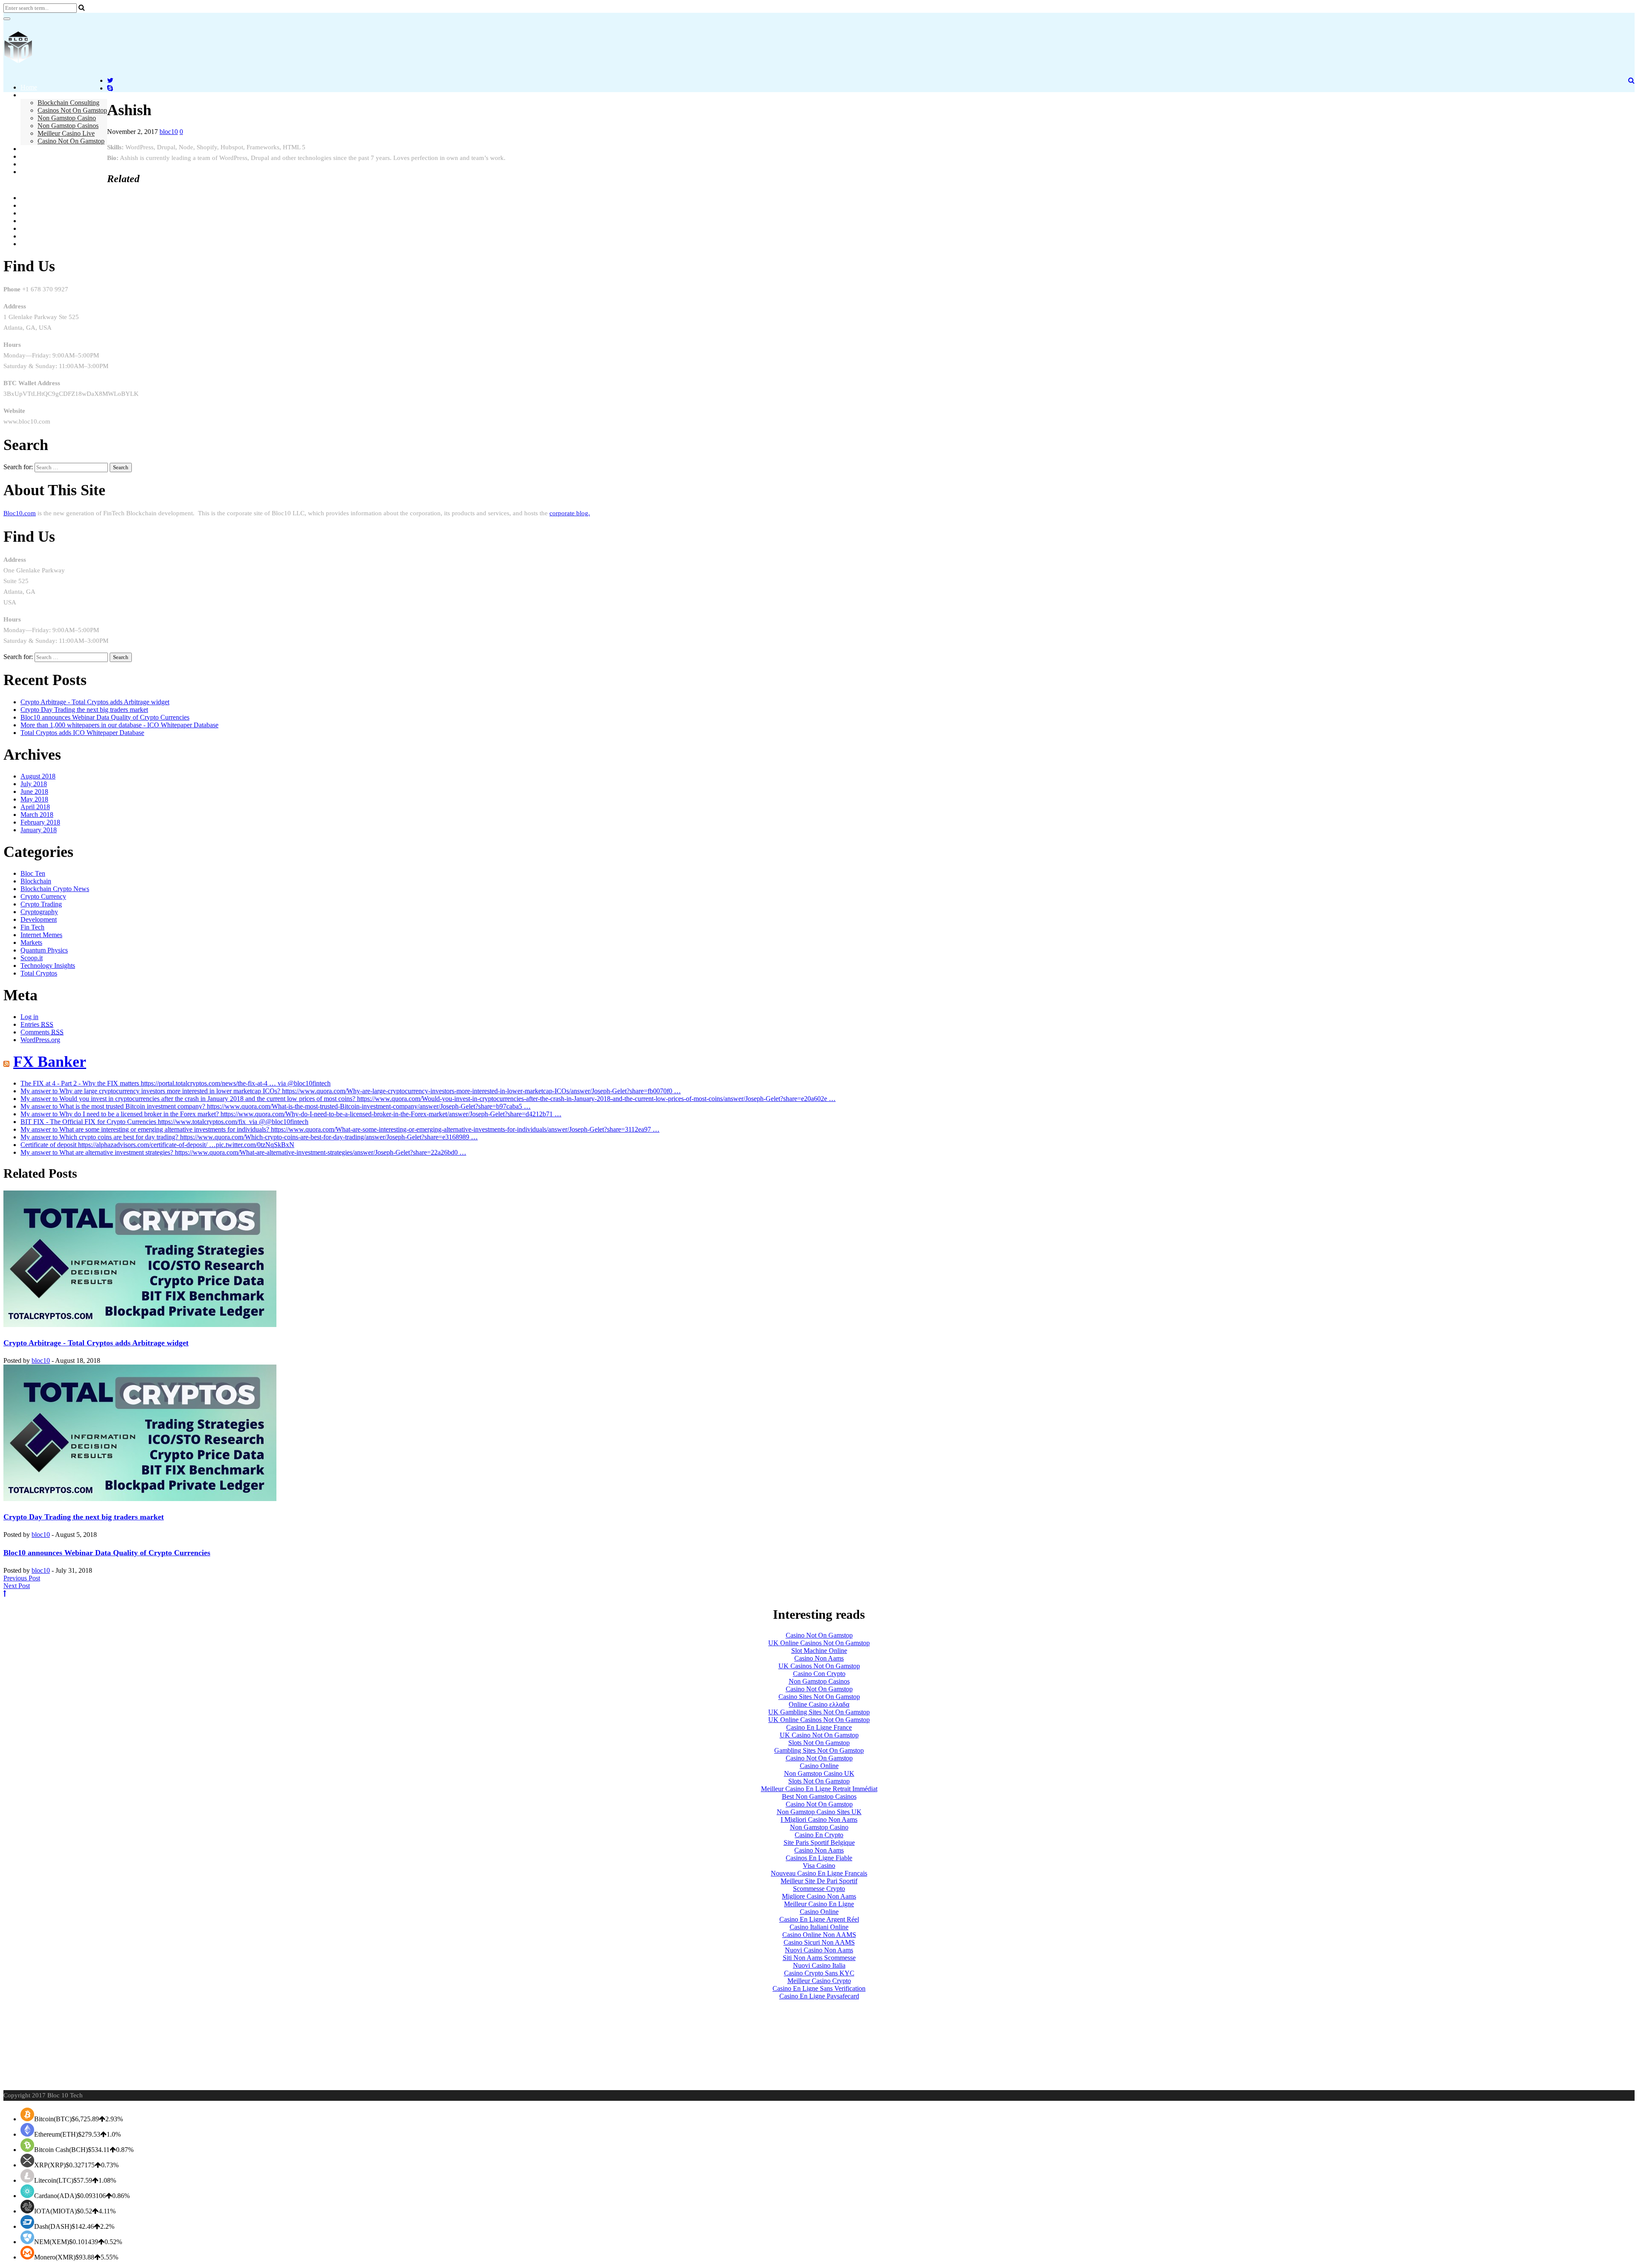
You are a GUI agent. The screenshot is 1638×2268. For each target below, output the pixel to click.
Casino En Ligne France (819, 1727)
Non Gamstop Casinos (68, 126)
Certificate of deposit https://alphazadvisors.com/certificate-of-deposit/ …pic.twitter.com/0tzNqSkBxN (157, 1145)
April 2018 (35, 807)
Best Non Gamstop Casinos (819, 1796)
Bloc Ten (33, 873)
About (29, 95)
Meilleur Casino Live (66, 133)
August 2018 (38, 776)
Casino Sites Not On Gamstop (819, 1697)
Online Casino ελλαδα (819, 1704)
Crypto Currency (43, 896)
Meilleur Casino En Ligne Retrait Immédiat (819, 1789)
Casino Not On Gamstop (71, 141)
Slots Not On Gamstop (819, 1743)
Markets (31, 942)
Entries (37, 1024)
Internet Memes (41, 935)
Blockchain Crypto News (55, 889)
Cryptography (39, 912)
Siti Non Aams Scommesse (819, 1958)
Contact (31, 164)
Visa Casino (819, 1866)
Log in (29, 1017)
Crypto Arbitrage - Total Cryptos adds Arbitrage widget (95, 702)
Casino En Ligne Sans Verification (819, 1988)
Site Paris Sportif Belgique (819, 1843)
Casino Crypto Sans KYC (819, 1973)
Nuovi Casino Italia (819, 1965)
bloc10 (169, 132)
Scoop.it (32, 958)
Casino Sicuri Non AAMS (819, 1942)
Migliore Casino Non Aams (819, 1896)
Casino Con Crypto (819, 1674)
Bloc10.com (20, 513)
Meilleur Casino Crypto (819, 1981)
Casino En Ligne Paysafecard (819, 1996)
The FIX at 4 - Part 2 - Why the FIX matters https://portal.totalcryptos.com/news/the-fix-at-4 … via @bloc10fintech (176, 1083)
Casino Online (819, 1766)
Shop (28, 172)
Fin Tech (32, 927)
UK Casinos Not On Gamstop (819, 1666)
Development (39, 919)
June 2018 (34, 791)
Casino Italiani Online (819, 1927)
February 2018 (40, 822)
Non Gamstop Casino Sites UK (819, 1812)
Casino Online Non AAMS (819, 1935)
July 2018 (34, 784)
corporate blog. (570, 513)
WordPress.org (40, 1040)
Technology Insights (48, 966)
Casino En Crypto (819, 1835)
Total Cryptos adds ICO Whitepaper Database (82, 733)
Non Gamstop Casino (67, 118)
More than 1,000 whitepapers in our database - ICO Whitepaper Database (119, 725)
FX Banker (50, 1062)
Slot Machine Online (819, 1651)
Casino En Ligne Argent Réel (819, 1919)
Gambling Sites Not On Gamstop (819, 1750)
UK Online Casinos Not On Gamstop (819, 1643)
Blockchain (36, 881)
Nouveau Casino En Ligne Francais (819, 1873)
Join (26, 156)
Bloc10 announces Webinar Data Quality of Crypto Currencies (105, 717)
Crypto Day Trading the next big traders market (84, 710)
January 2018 (39, 830)
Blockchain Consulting (68, 103)
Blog (27, 149)
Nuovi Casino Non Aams (819, 1950)
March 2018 (37, 815)
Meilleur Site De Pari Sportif (819, 1881)
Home (29, 87)
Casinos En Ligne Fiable (819, 1858)
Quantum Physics (44, 950)
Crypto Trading (41, 904)
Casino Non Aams (819, 1658)
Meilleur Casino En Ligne (819, 1904)
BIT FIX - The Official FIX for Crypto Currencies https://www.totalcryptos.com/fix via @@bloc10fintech (164, 1122)
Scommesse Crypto (819, 1889)
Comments (42, 1032)
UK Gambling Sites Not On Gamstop (819, 1712)
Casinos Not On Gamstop (72, 110)
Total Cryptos (39, 973)
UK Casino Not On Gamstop (819, 1735)
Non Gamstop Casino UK (819, 1773)
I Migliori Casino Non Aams (819, 1819)
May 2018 (34, 799)
